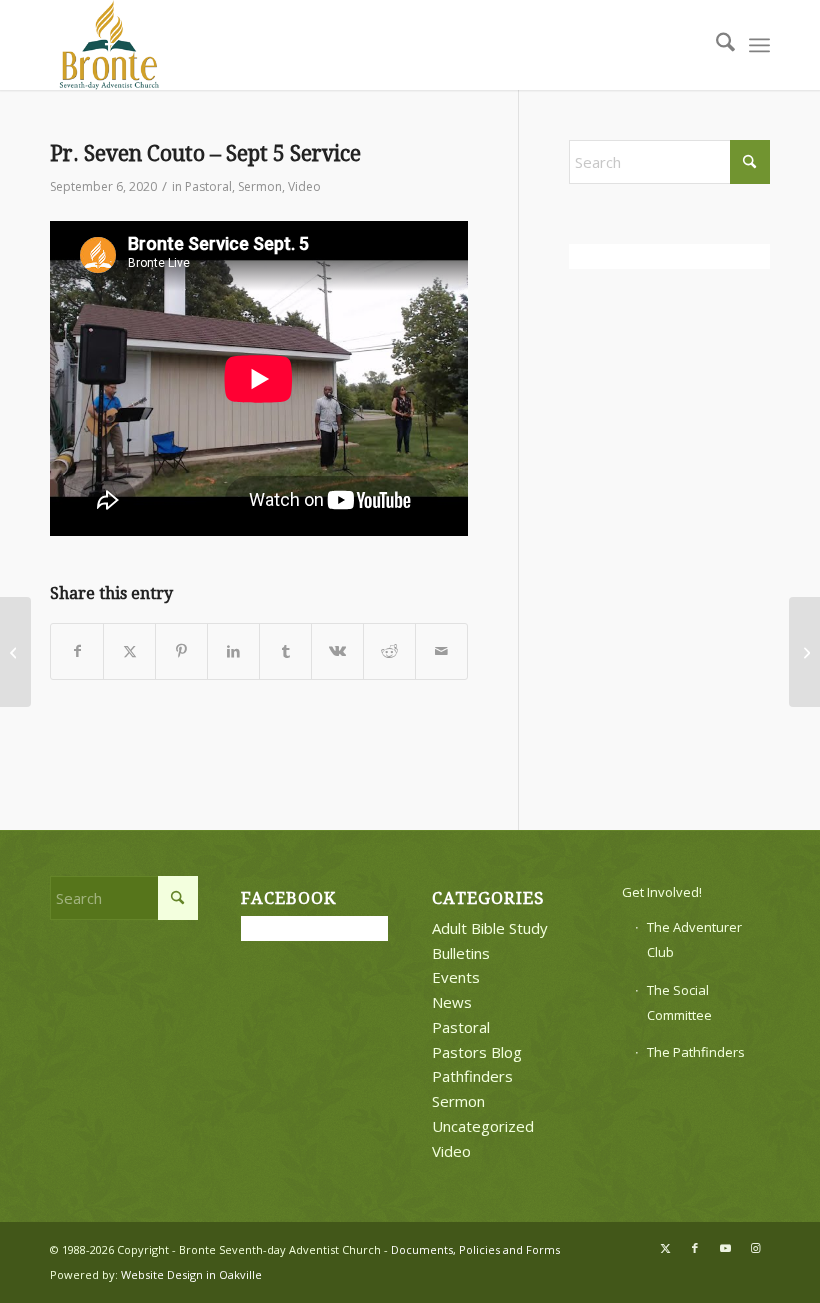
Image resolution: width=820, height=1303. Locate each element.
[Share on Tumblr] (285, 651)
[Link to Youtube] (725, 1248)
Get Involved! (662, 892)
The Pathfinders (696, 1052)
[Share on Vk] (337, 651)
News (452, 1002)
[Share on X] (129, 651)
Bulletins (461, 953)
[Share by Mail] (441, 651)
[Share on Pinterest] (181, 651)
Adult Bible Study (490, 928)
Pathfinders (472, 1076)
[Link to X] (665, 1248)
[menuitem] (715, 45)
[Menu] (759, 45)
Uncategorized (483, 1126)
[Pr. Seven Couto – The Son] (15, 652)
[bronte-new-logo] (110, 45)
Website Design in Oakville (191, 1274)
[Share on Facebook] (77, 651)
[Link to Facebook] (695, 1248)
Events (456, 977)
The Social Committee (679, 1002)
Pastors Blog (477, 1052)
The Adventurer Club (694, 939)
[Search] (715, 45)
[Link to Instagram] (755, 1248)
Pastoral (208, 186)
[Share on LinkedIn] (233, 651)
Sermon (260, 186)
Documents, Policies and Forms (475, 1249)
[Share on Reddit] (389, 651)
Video (304, 186)
